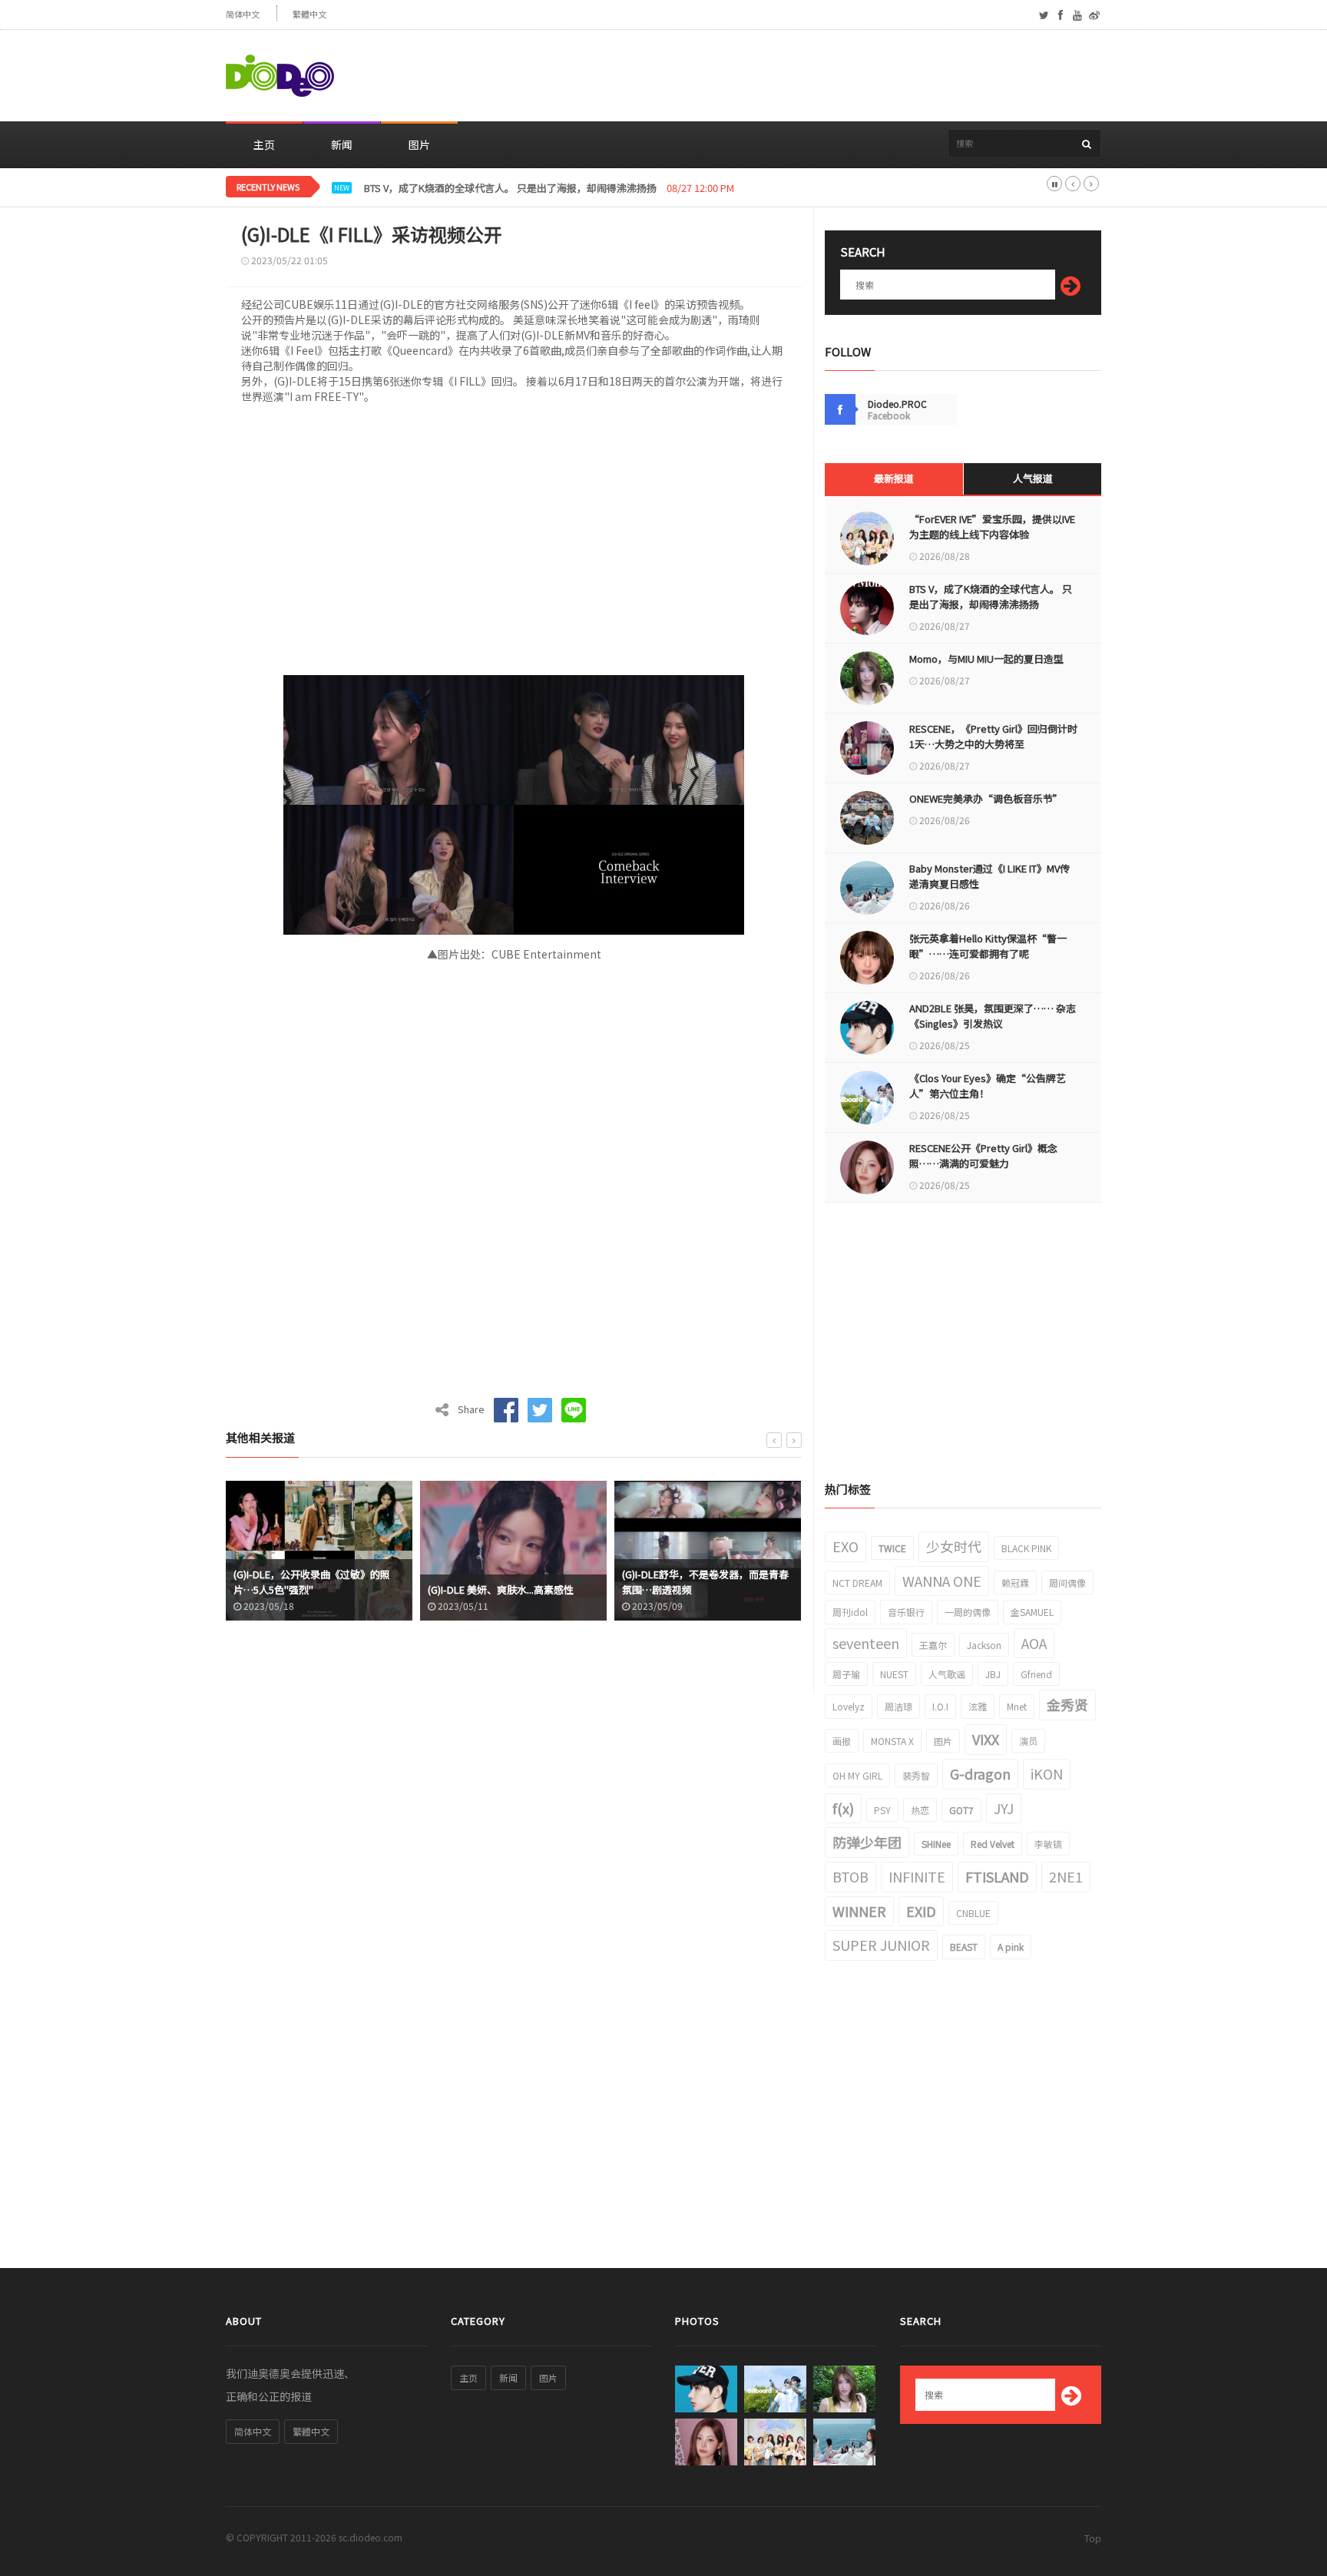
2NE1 (1066, 1876)
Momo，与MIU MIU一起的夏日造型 (986, 659)
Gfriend (1036, 1674)
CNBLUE (973, 1913)
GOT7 (961, 1810)
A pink (1011, 1947)
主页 (264, 144)
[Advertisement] (822, 76)
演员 (1028, 1741)
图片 (419, 144)
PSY (882, 1810)
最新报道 (894, 478)
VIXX (986, 1739)
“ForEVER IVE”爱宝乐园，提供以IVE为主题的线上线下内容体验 (992, 526)
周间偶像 (1067, 1583)
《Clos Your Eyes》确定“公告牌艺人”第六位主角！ (988, 1086)
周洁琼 (898, 1706)
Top (1093, 2538)
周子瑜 (846, 1674)
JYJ (1004, 1808)
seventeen (866, 1643)
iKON (1047, 1773)
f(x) (843, 1808)
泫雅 (978, 1706)
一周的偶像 (968, 1612)
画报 (842, 1741)
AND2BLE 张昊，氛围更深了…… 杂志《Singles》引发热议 (993, 1016)
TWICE (892, 1548)
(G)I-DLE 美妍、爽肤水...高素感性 (501, 1589)
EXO (846, 1546)
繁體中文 (309, 14)
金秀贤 (1067, 1704)
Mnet (1017, 1706)
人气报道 (1033, 478)
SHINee (936, 1844)
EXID (921, 1911)
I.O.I (940, 1706)
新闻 (342, 144)
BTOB (850, 1876)
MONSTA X (892, 1741)
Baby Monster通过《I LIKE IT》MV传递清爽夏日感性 (989, 876)
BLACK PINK (1026, 1548)
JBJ (993, 1674)
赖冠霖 (1015, 1583)
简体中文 (243, 14)
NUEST (894, 1674)
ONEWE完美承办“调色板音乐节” (986, 798)
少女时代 (954, 1546)
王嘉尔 (933, 1645)
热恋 (920, 1810)
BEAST (964, 1947)
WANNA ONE (942, 1581)
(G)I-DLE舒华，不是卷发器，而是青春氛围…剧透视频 (705, 1582)
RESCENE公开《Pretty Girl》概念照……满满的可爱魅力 (983, 1156)
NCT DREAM (857, 1583)
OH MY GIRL (857, 1775)
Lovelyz (849, 1706)
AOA (1034, 1643)
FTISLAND (997, 1876)
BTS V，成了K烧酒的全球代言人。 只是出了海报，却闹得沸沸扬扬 (991, 596)
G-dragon (980, 1773)
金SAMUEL (1032, 1612)
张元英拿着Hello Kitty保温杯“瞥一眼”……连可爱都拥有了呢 (988, 946)
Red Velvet (993, 1844)
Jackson (984, 1645)
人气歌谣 (947, 1674)
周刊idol (850, 1612)
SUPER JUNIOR (881, 1945)
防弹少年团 (867, 1842)
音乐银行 (906, 1612)
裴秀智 (916, 1775)
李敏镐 (1048, 1844)
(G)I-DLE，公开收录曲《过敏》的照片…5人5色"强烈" (312, 1582)
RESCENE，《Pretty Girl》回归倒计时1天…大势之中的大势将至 (993, 736)
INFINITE (917, 1876)
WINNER (859, 1911)
